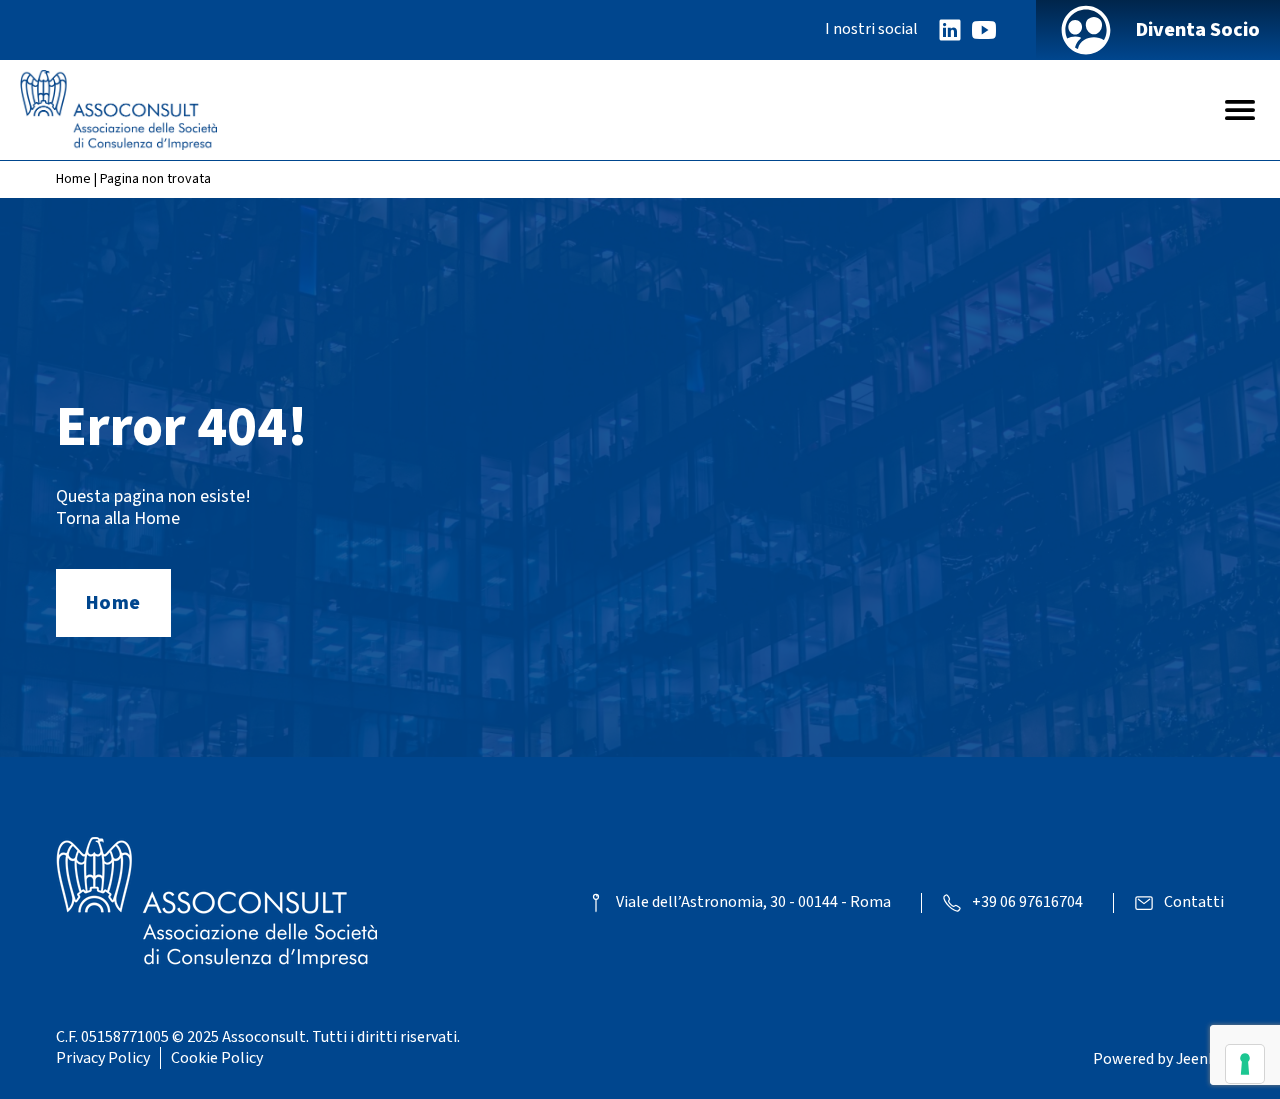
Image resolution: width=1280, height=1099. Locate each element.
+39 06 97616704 (1027, 902)
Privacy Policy (103, 1058)
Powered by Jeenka (1158, 1059)
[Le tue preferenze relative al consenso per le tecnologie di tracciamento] (1245, 1064)
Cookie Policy (217, 1058)
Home (73, 179)
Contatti (1194, 902)
